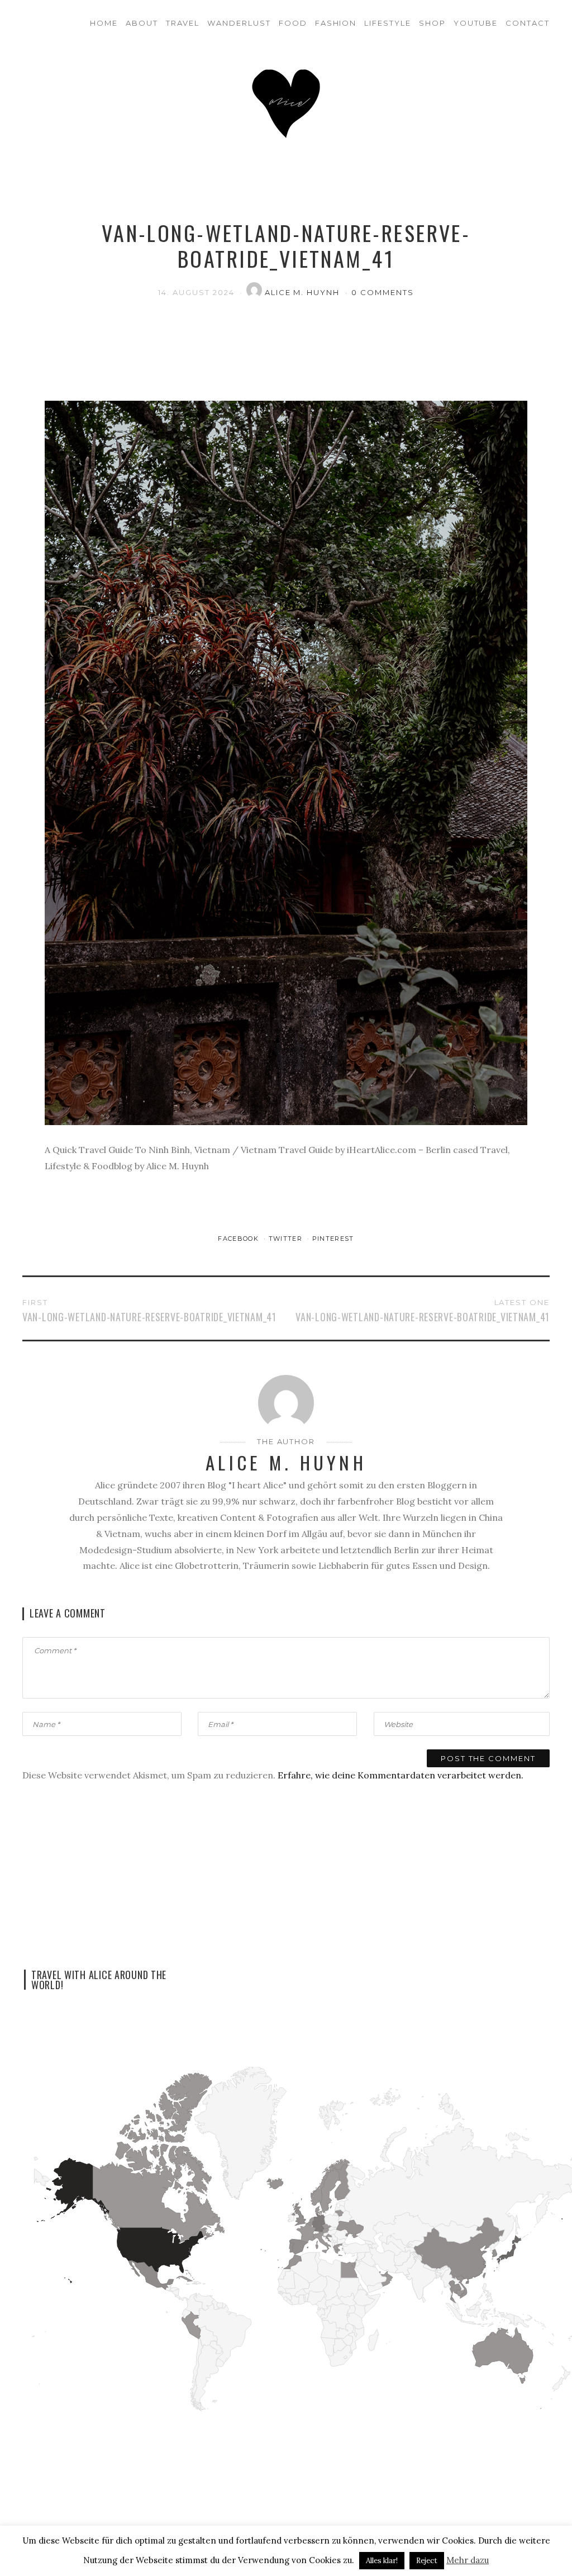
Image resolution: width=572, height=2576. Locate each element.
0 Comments (383, 292)
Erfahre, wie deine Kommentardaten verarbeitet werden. (401, 1775)
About (142, 23)
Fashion (336, 23)
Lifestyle (388, 23)
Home (104, 23)
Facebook (239, 1239)
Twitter (287, 1239)
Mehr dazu (468, 2560)
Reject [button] (427, 2561)
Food (293, 23)
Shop (432, 23)
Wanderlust (239, 23)
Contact (528, 23)
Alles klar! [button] (382, 2561)
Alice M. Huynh (304, 292)
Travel (183, 23)
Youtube (476, 23)
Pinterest (333, 1239)
